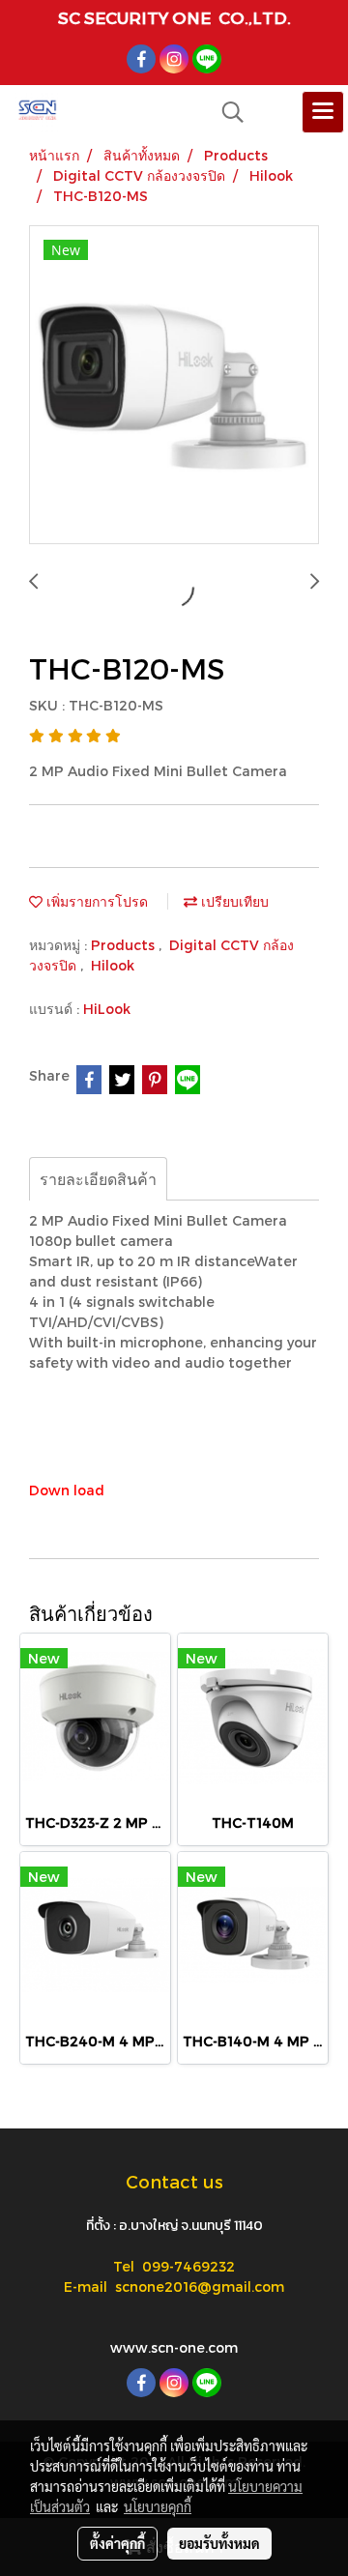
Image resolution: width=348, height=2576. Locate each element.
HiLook (107, 1009)
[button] (226, 112)
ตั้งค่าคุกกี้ (117, 2543)
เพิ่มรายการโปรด (95, 901)
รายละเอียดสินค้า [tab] (98, 1179)
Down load (67, 1490)
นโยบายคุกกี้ (158, 2506)
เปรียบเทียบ (233, 901)
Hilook (113, 965)
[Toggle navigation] (323, 112)
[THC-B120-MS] (174, 386)
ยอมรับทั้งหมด (219, 2543)
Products (125, 945)
